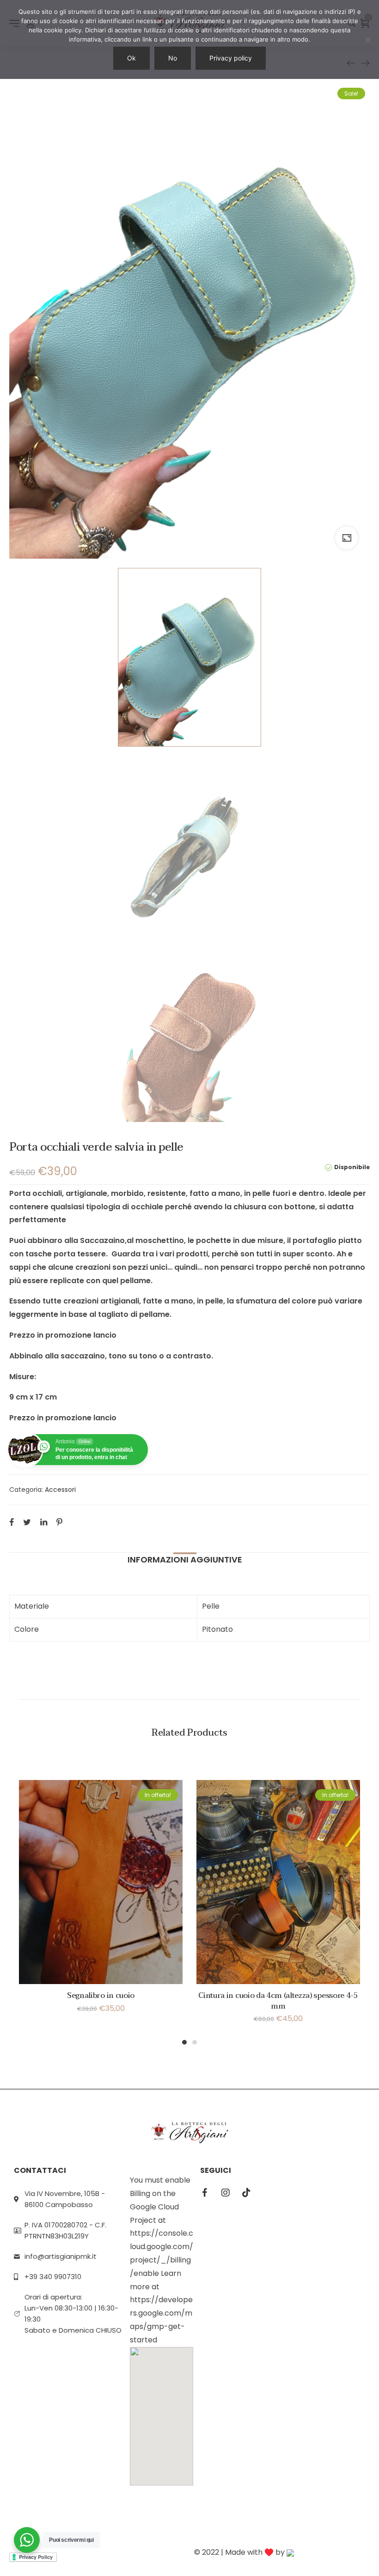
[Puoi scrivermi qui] (27, 2540)
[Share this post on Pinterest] (59, 1522)
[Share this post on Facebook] (12, 1522)
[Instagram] (226, 2193)
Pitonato (217, 1629)
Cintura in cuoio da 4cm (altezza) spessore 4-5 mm (278, 2001)
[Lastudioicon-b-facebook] (205, 2193)
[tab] (185, 1560)
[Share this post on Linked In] (44, 1522)
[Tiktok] (246, 2193)
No (173, 58)
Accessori (60, 1490)
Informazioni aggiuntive (185, 1559)
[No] (367, 40)
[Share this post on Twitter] (27, 1522)
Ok (131, 58)
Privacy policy (231, 58)
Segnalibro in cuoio (101, 1996)
